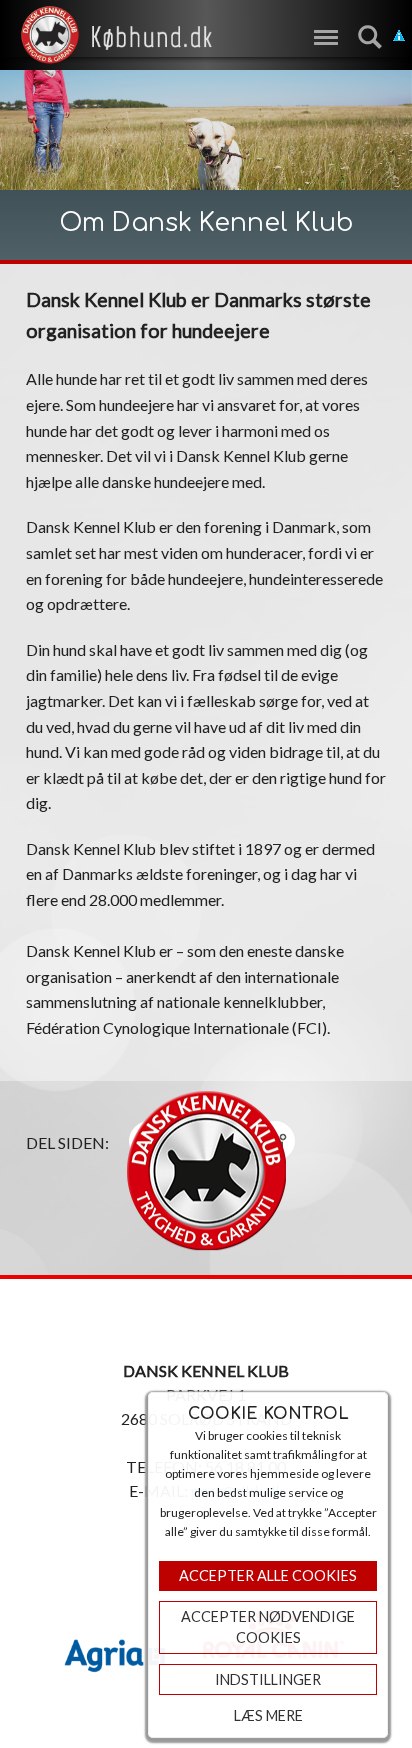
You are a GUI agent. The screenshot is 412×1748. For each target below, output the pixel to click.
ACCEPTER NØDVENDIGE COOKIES (268, 1627)
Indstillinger (268, 1679)
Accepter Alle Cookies (268, 1575)
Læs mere (268, 1715)
